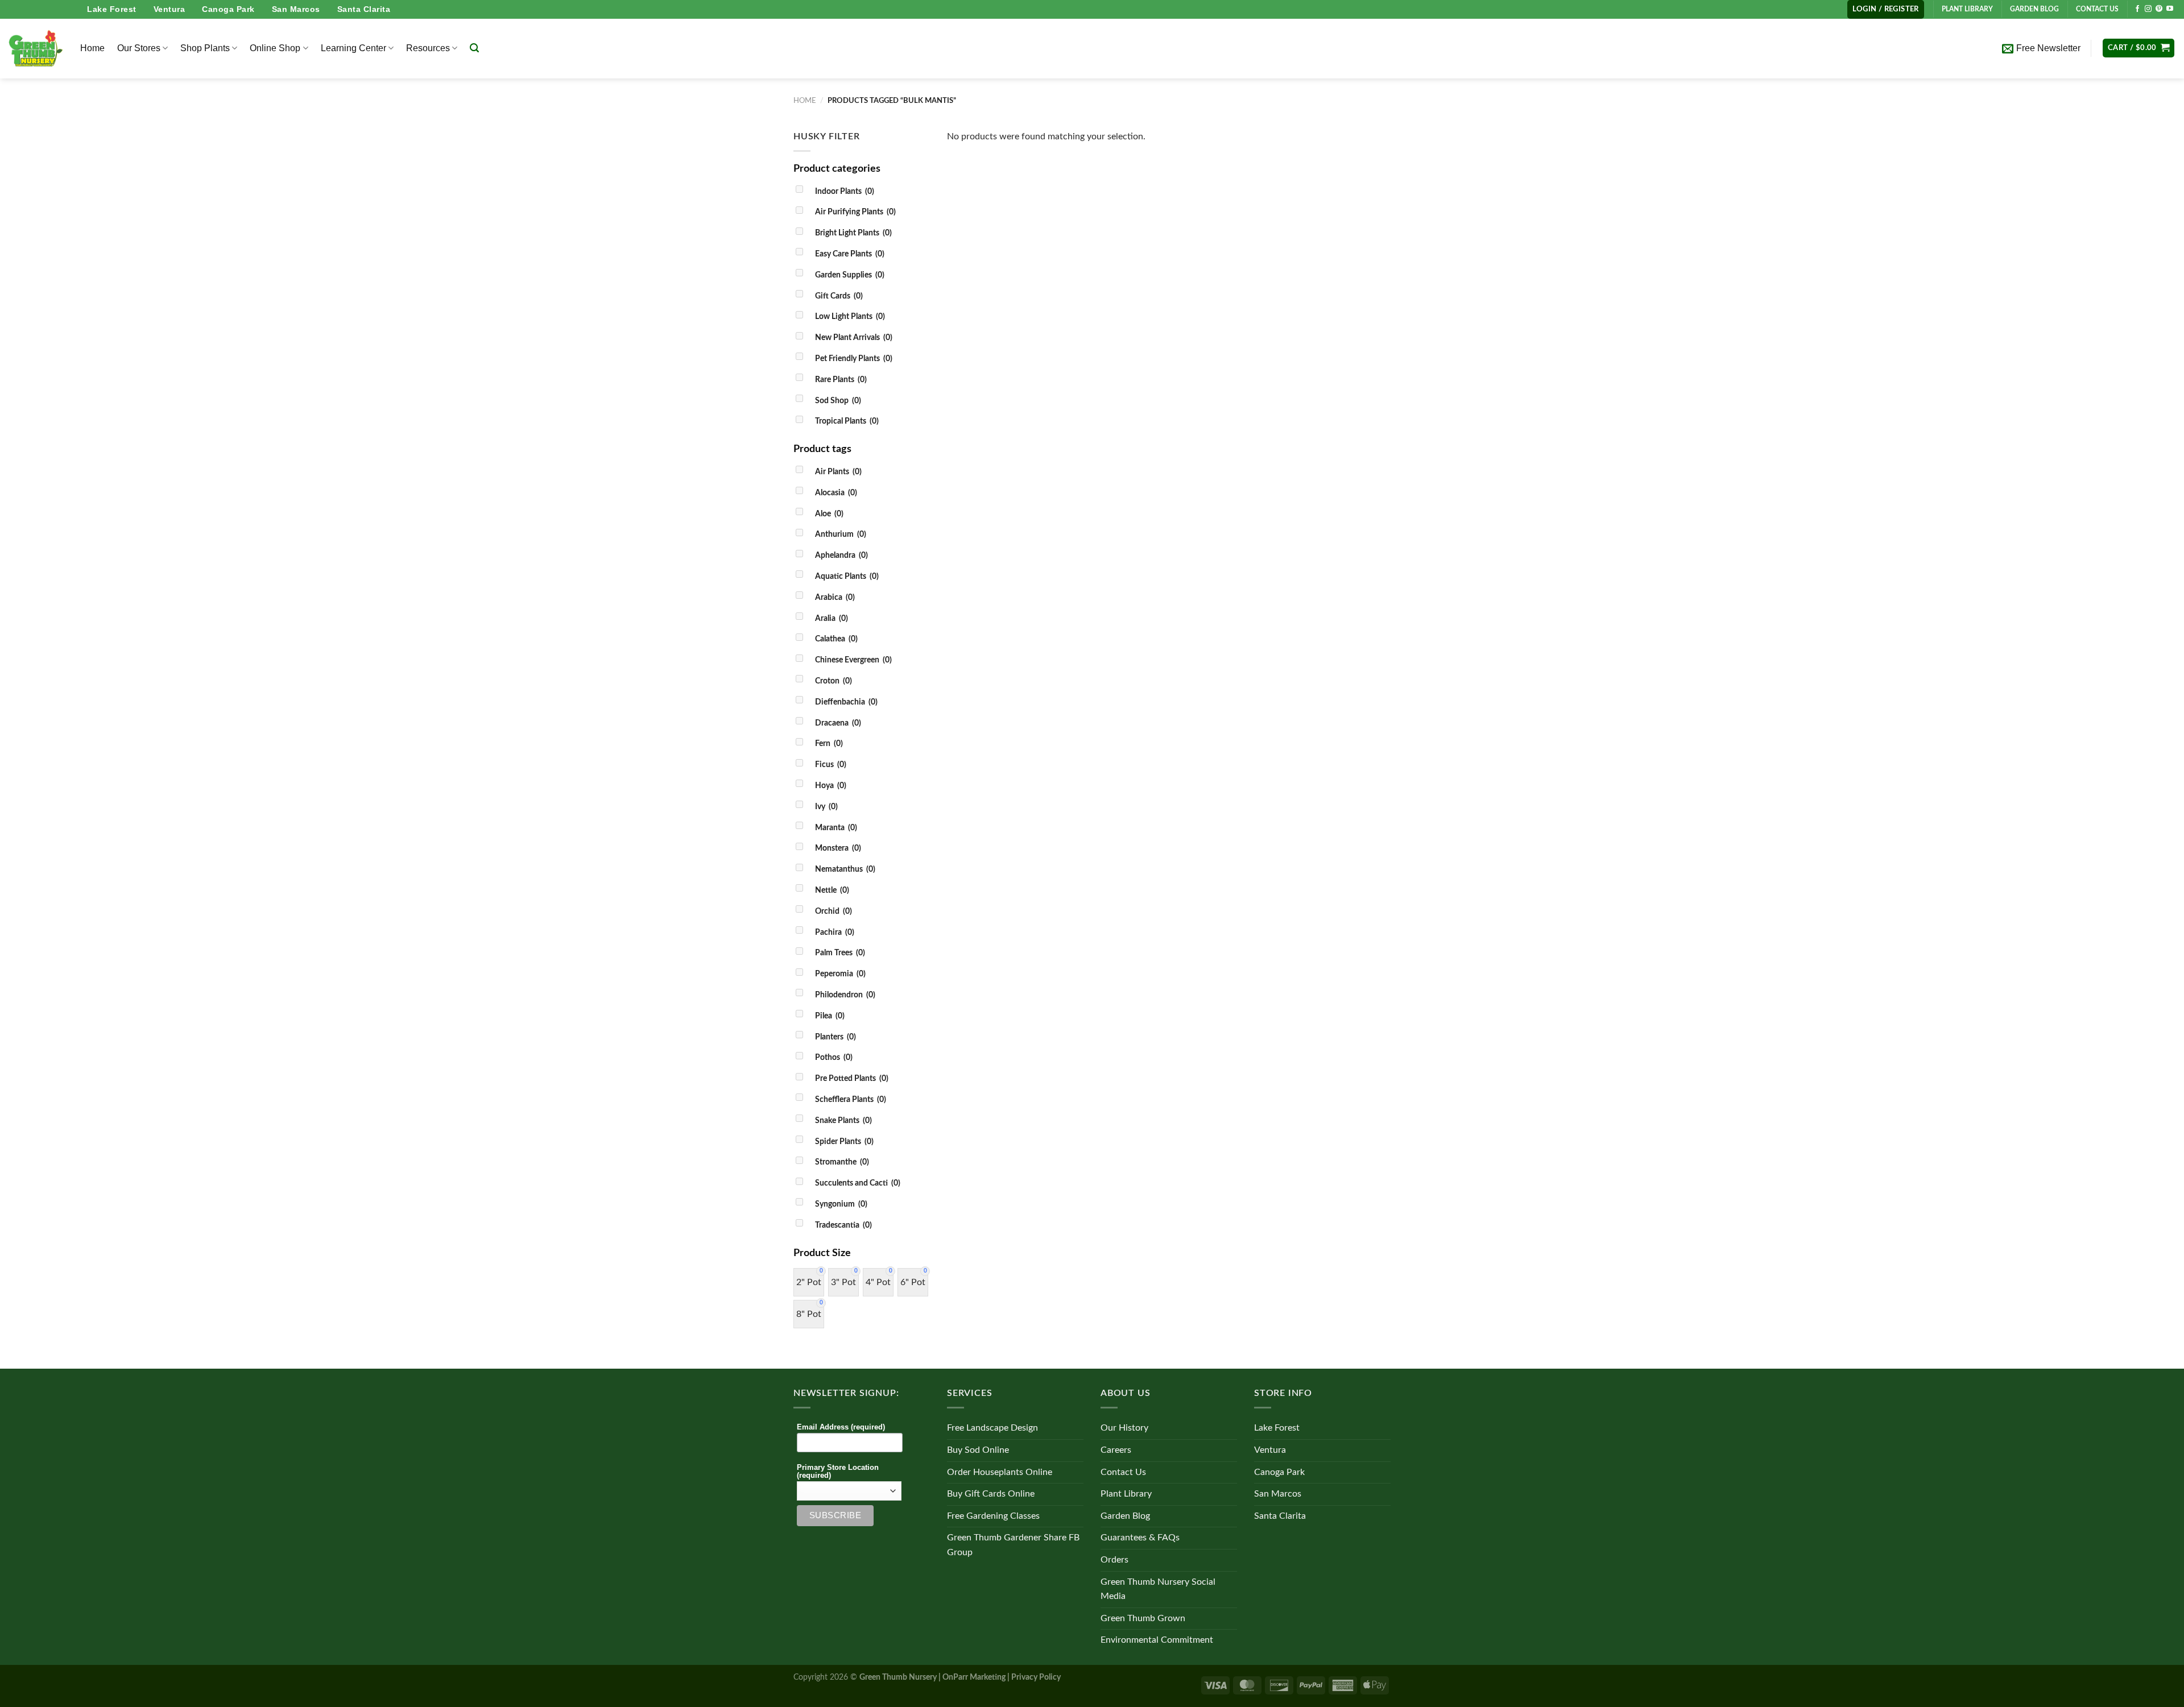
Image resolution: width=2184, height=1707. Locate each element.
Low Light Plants (850, 316)
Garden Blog (1125, 1516)
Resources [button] (428, 48)
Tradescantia (843, 1225)
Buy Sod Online (978, 1450)
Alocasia (836, 493)
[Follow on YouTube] (2170, 9)
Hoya (831, 786)
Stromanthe (842, 1162)
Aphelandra (841, 555)
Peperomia (840, 974)
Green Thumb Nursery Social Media (1158, 1589)
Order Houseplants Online (1000, 1472)
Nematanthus (845, 869)
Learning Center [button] (353, 48)
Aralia (832, 618)
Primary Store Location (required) (838, 1472)
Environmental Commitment (1157, 1640)
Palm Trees (840, 953)
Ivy (826, 807)
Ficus (831, 765)
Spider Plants (844, 1142)
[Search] (474, 48)
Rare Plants (841, 380)
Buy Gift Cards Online (991, 1494)
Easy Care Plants (850, 254)
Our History (1124, 1428)
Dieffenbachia (846, 702)
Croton (834, 681)
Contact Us (1123, 1472)
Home (92, 48)
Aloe (829, 514)
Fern (829, 743)
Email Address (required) (841, 1427)
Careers (1116, 1450)
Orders (1114, 1560)
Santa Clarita (364, 9)
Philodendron (845, 995)
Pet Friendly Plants (854, 359)
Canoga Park (228, 9)
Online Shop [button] (275, 48)
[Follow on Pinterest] (2159, 9)
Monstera (838, 848)
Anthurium (841, 534)
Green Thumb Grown (1143, 1618)
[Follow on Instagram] (2148, 9)
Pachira (835, 932)
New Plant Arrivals (854, 337)
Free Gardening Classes (993, 1516)
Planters (835, 1037)
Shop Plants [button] (205, 48)
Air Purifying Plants (855, 212)
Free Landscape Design (992, 1428)
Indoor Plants (845, 191)
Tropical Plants (847, 421)
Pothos (834, 1057)
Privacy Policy (1036, 1677)
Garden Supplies (850, 275)
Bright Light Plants (853, 233)
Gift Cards (839, 296)
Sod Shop (838, 401)
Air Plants (838, 472)
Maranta (836, 828)
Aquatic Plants (847, 576)
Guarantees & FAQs (1140, 1538)
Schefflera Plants (851, 1099)
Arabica (835, 597)
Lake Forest (112, 9)
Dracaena (838, 723)
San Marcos (296, 9)
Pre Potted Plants (852, 1078)
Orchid (834, 911)
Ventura (169, 9)
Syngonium (841, 1204)
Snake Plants (843, 1120)
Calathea (836, 639)
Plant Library (1126, 1494)
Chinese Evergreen (853, 660)
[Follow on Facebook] (2137, 9)
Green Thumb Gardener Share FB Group (1013, 1545)
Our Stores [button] (139, 48)
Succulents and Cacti (858, 1183)
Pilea (830, 1016)
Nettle (832, 890)
